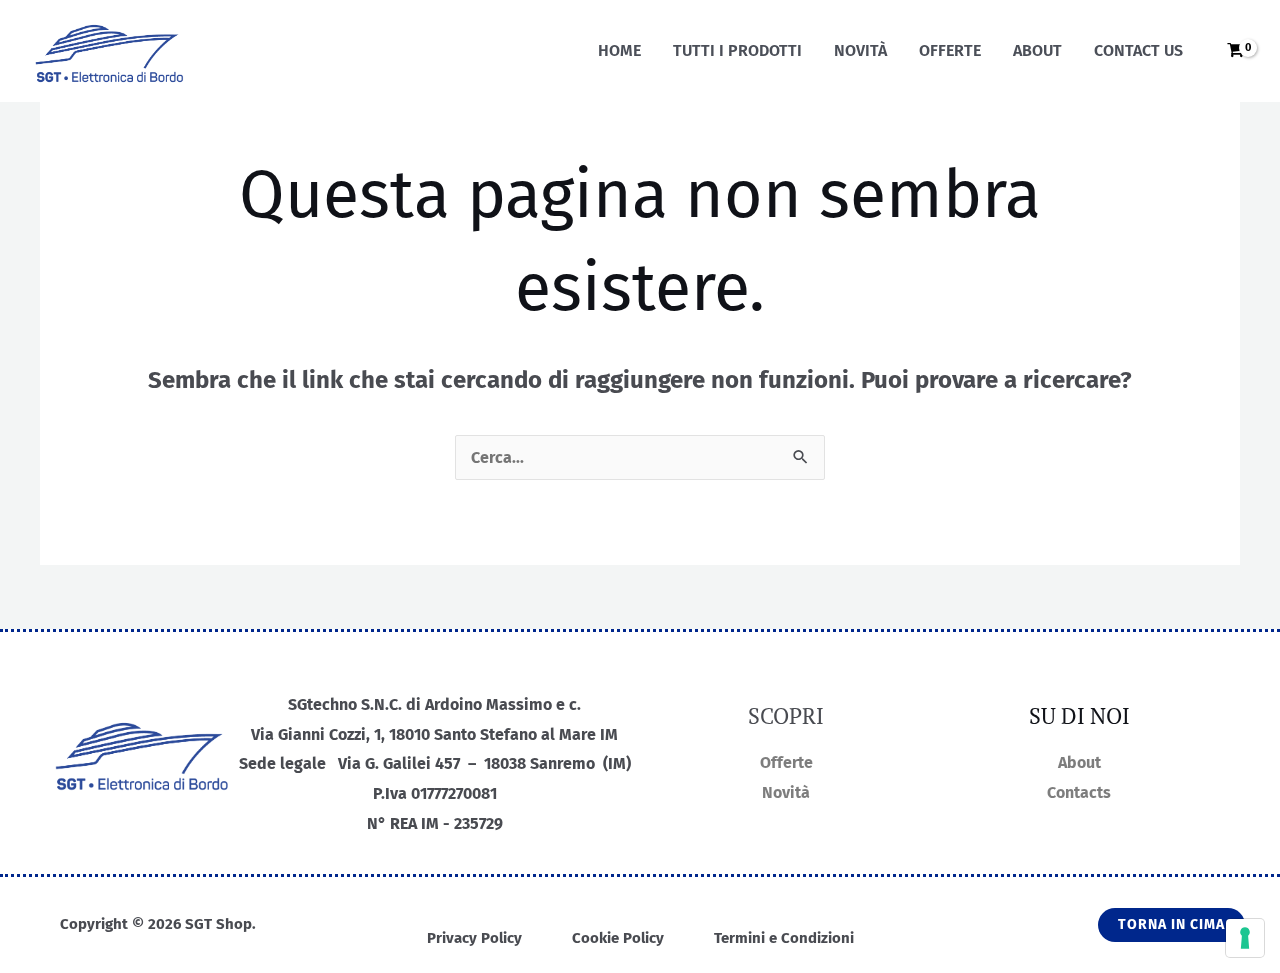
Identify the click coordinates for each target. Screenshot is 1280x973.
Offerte (950, 51)
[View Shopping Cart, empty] (1232, 51)
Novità (860, 51)
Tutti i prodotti (737, 51)
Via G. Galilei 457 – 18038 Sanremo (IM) (484, 763)
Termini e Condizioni (784, 938)
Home (619, 51)
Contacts (1079, 792)
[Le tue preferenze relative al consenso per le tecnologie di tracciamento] (1245, 938)
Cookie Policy (618, 938)
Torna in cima (1171, 924)
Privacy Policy (474, 938)
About (1037, 51)
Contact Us (1138, 51)
